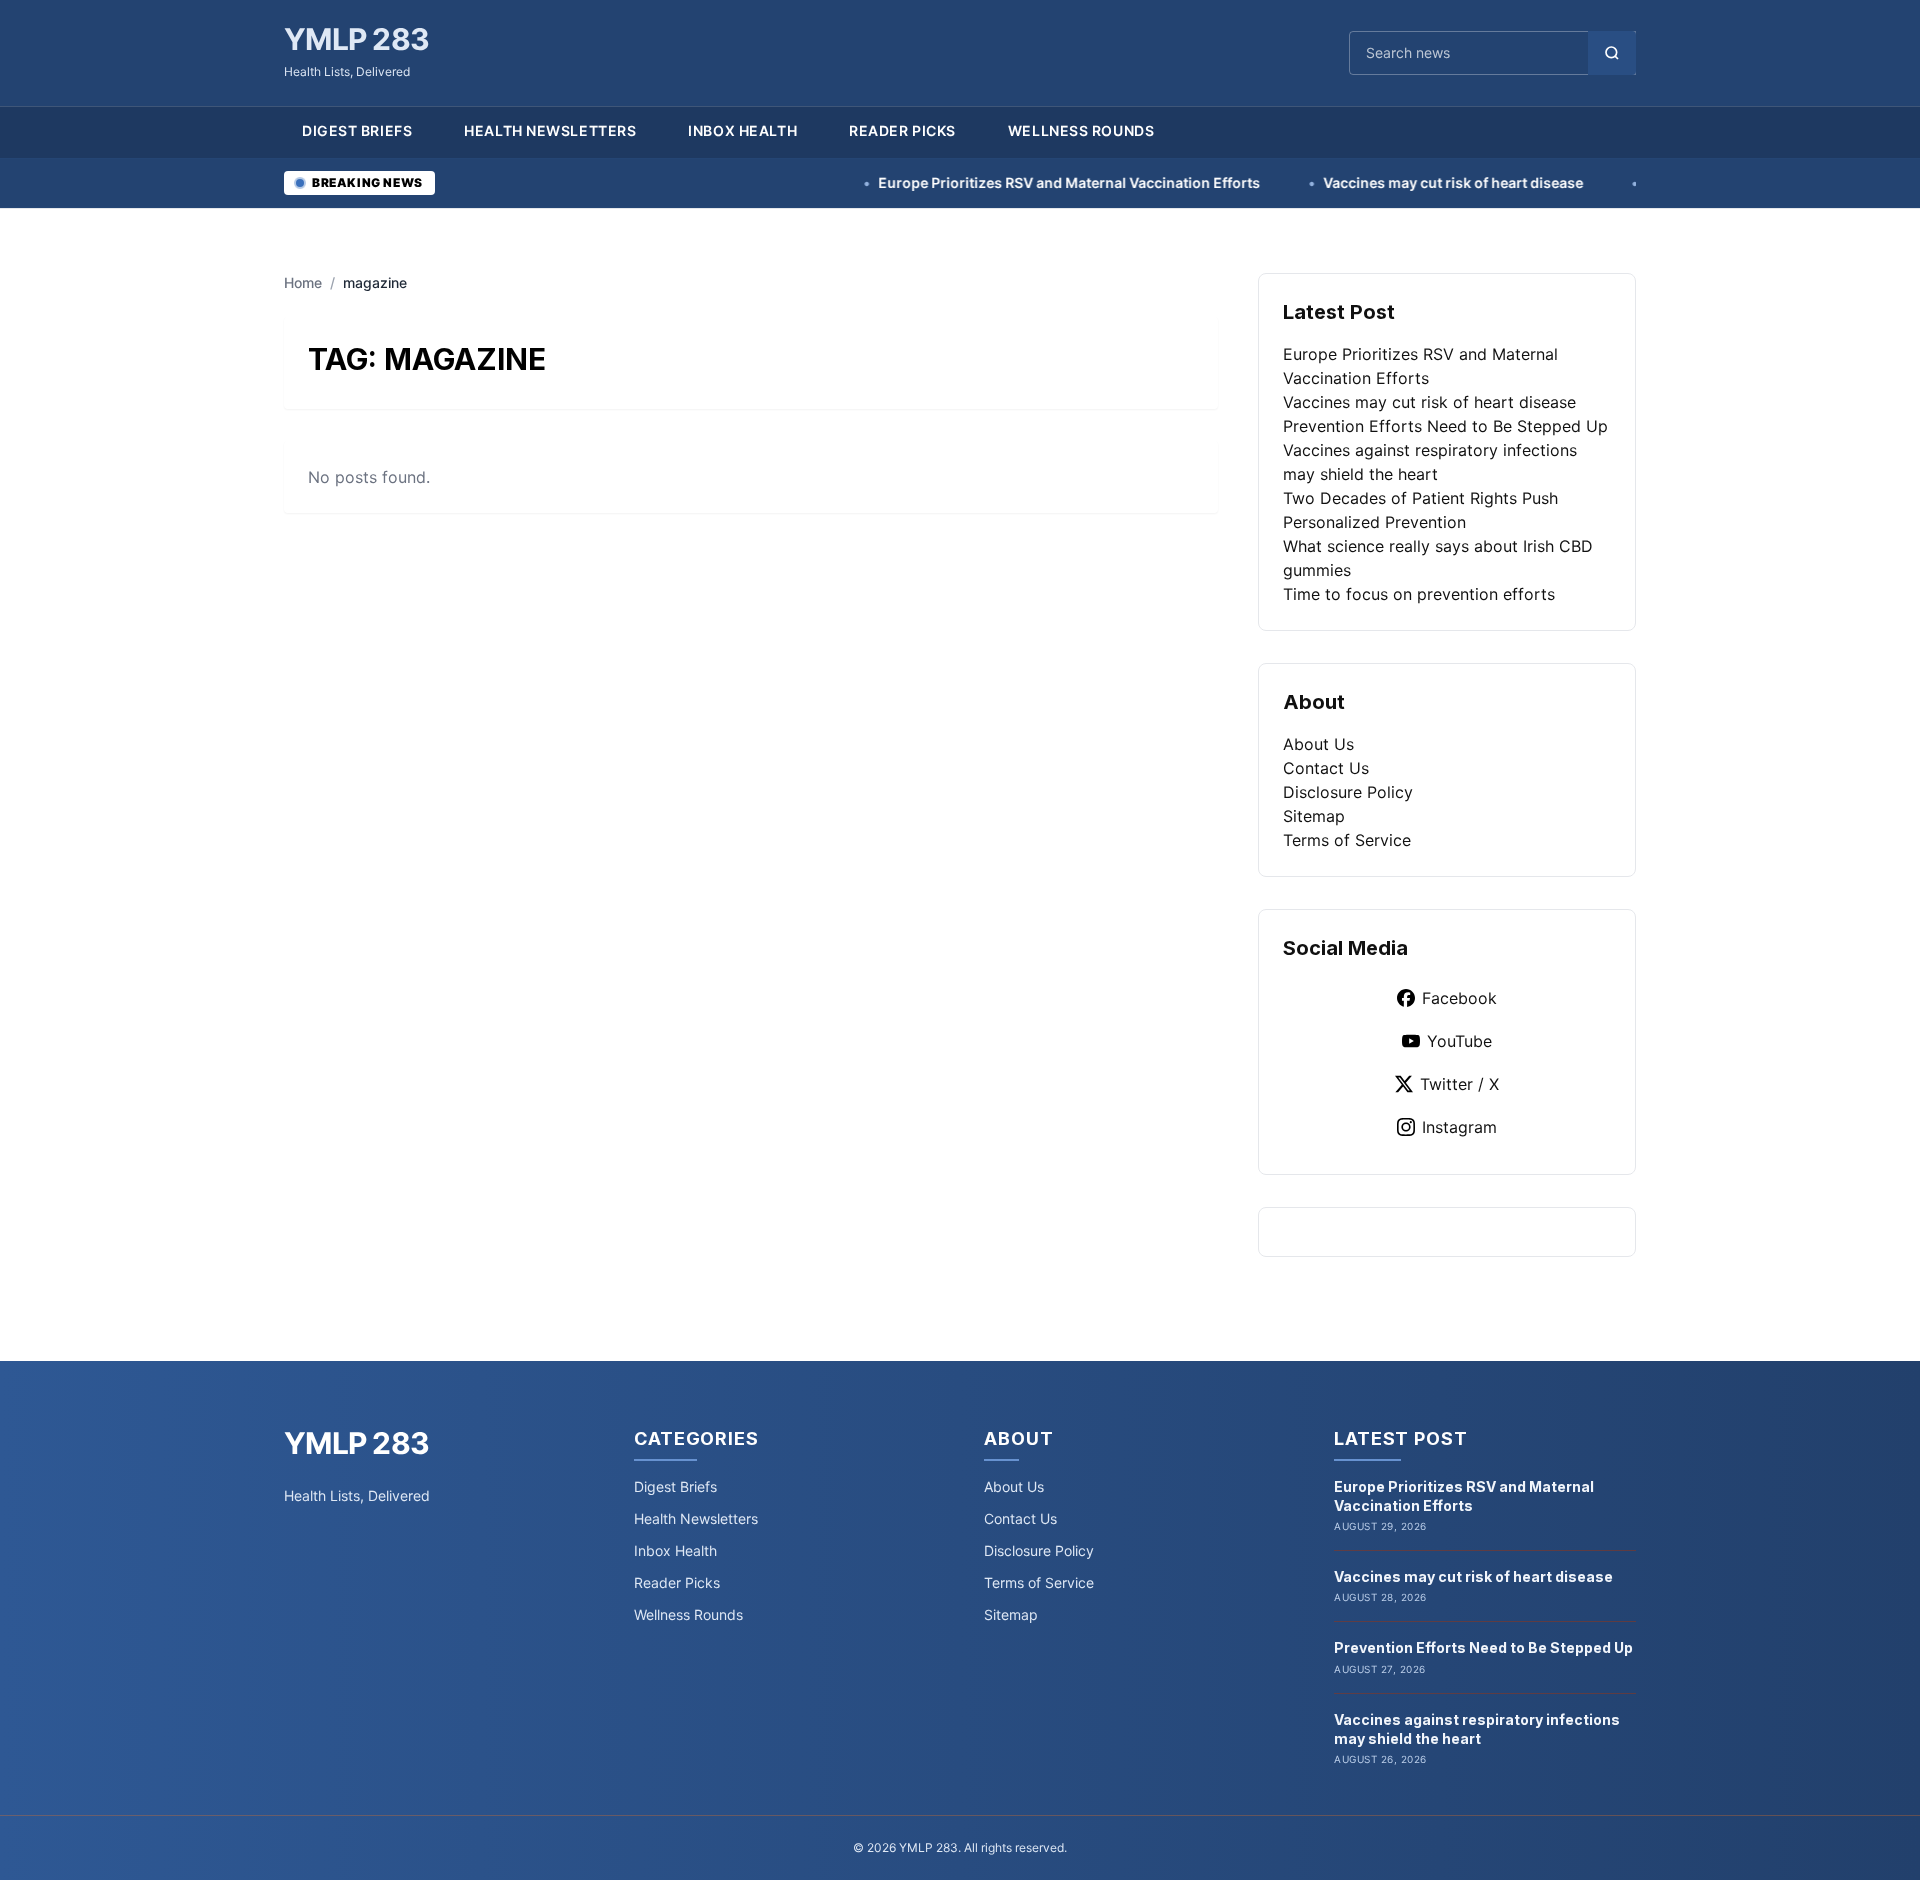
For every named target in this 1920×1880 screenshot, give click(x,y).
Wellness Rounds (1081, 130)
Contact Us (1326, 768)
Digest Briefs (357, 130)
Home (303, 282)
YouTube (1459, 1041)
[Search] (1612, 53)
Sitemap (1314, 816)
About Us (1318, 744)
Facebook (1459, 998)
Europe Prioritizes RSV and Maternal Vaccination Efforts (997, 182)
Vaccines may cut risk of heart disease (1381, 182)
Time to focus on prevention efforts (1419, 594)
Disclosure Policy (1348, 792)
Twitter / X (1459, 1084)
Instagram (1459, 1127)
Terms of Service (1347, 840)
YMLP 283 (356, 39)
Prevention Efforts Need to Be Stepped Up (1445, 426)
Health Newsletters (550, 130)
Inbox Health (742, 130)
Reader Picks (902, 130)
